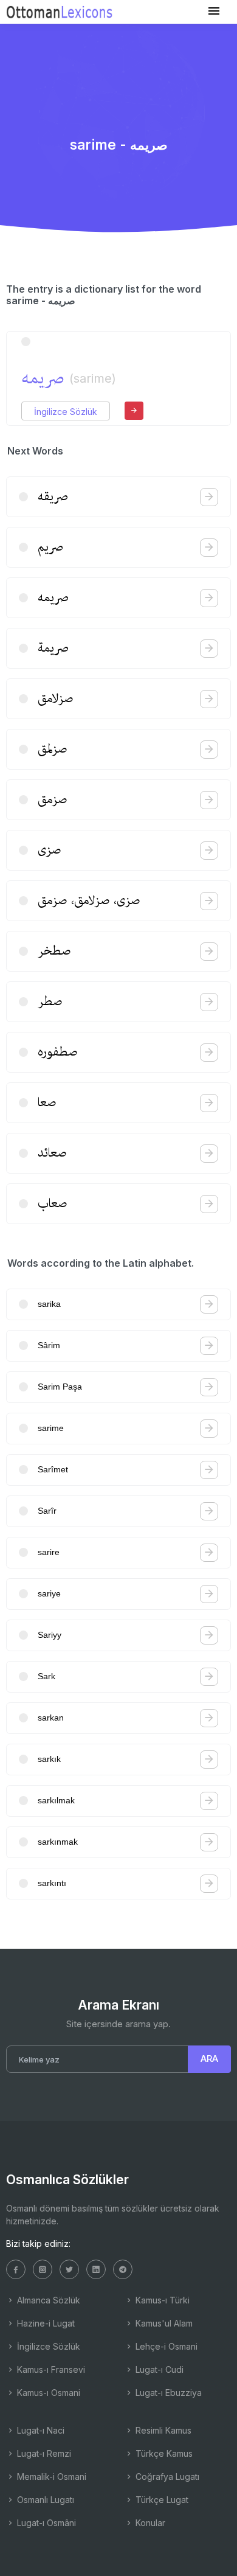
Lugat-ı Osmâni (45, 2523)
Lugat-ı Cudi (158, 2369)
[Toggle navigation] (214, 11)
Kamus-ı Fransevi (50, 2369)
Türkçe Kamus (163, 2453)
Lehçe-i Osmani (165, 2346)
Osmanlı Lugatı (44, 2500)
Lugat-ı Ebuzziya (167, 2393)
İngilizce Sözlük (66, 412)
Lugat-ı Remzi (43, 2453)
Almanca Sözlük (47, 2300)
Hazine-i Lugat (45, 2323)
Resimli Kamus (162, 2430)
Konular (149, 2523)
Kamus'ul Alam (163, 2323)
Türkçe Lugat (161, 2500)
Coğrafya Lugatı (166, 2477)
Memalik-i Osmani (50, 2477)
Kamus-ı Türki (161, 2300)
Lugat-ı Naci (39, 2430)
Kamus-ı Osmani (47, 2393)
